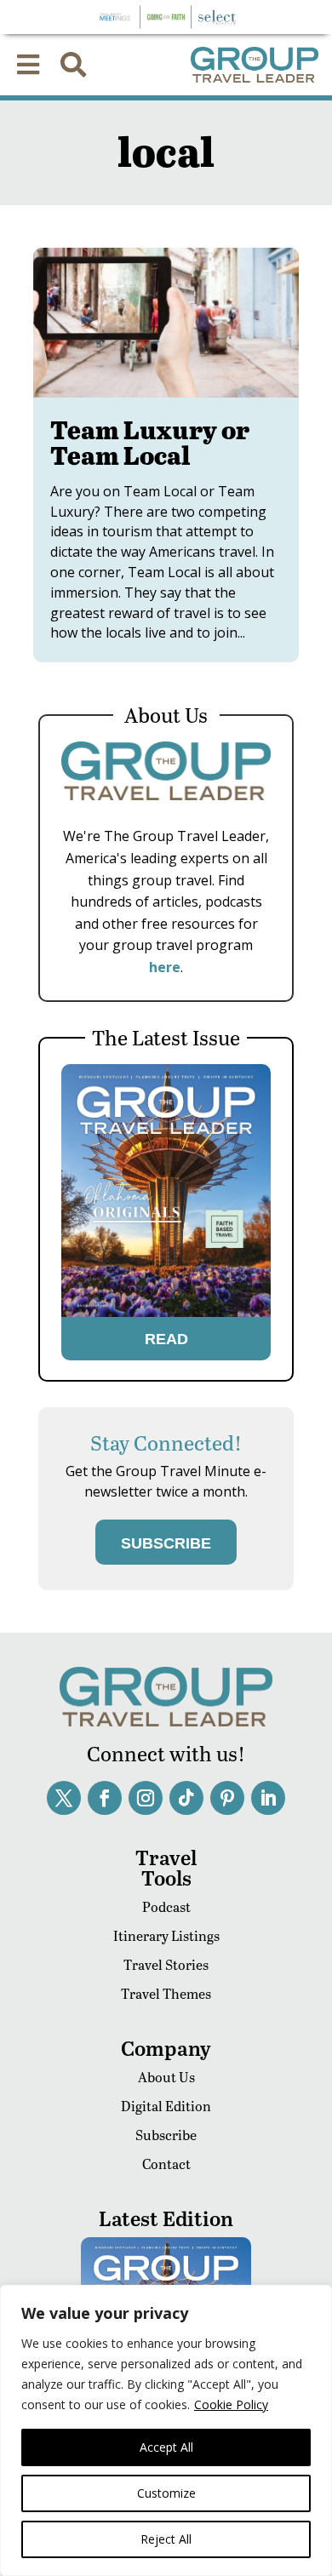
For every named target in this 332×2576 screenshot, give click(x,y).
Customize (166, 2493)
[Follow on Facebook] (105, 1798)
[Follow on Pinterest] (227, 1798)
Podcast (166, 1906)
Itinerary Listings (166, 1935)
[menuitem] (28, 65)
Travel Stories (166, 1964)
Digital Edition (166, 2106)
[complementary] (166, 2430)
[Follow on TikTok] (186, 1798)
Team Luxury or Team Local (150, 442)
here (165, 967)
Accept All (166, 2447)
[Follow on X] (64, 1798)
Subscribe (166, 2135)
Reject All (166, 2539)
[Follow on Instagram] (146, 1798)
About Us (166, 2077)
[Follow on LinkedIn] (268, 1798)
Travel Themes (166, 1993)
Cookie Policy (231, 2404)
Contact (166, 2164)
